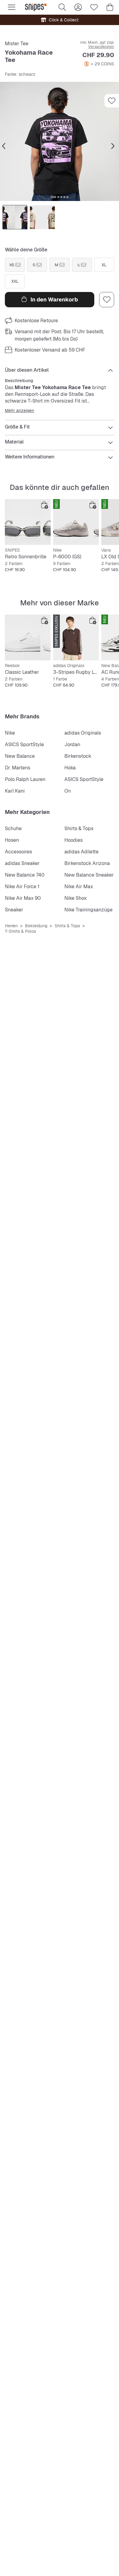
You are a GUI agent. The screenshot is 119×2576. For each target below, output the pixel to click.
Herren (11, 926)
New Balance (20, 756)
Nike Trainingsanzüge (88, 910)
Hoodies (74, 840)
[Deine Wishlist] (94, 7)
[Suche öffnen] (62, 7)
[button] (60, 141)
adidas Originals (83, 733)
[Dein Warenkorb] (110, 7)
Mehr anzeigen (20, 410)
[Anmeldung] (78, 7)
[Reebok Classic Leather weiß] (28, 637)
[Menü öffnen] (12, 7)
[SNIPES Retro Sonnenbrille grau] (28, 522)
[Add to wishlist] (112, 101)
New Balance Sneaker (89, 875)
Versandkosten (101, 47)
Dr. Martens (18, 768)
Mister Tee (17, 44)
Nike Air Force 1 (22, 887)
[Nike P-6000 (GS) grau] (76, 522)
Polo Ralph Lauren (25, 779)
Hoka (70, 768)
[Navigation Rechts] (113, 146)
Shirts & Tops (79, 828)
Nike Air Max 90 (23, 898)
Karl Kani (15, 791)
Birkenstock (78, 756)
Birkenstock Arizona (87, 863)
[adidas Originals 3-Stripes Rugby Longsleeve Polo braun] (76, 637)
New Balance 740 (25, 875)
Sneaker (14, 910)
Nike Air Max (79, 887)
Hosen (12, 840)
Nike (10, 733)
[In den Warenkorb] (45, 505)
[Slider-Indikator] (53, 197)
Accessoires (18, 852)
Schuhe (13, 828)
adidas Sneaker (22, 863)
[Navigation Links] (4, 146)
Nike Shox (76, 898)
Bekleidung (36, 926)
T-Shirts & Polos (20, 931)
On (68, 791)
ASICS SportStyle (24, 744)
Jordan (72, 744)
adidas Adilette (81, 852)
